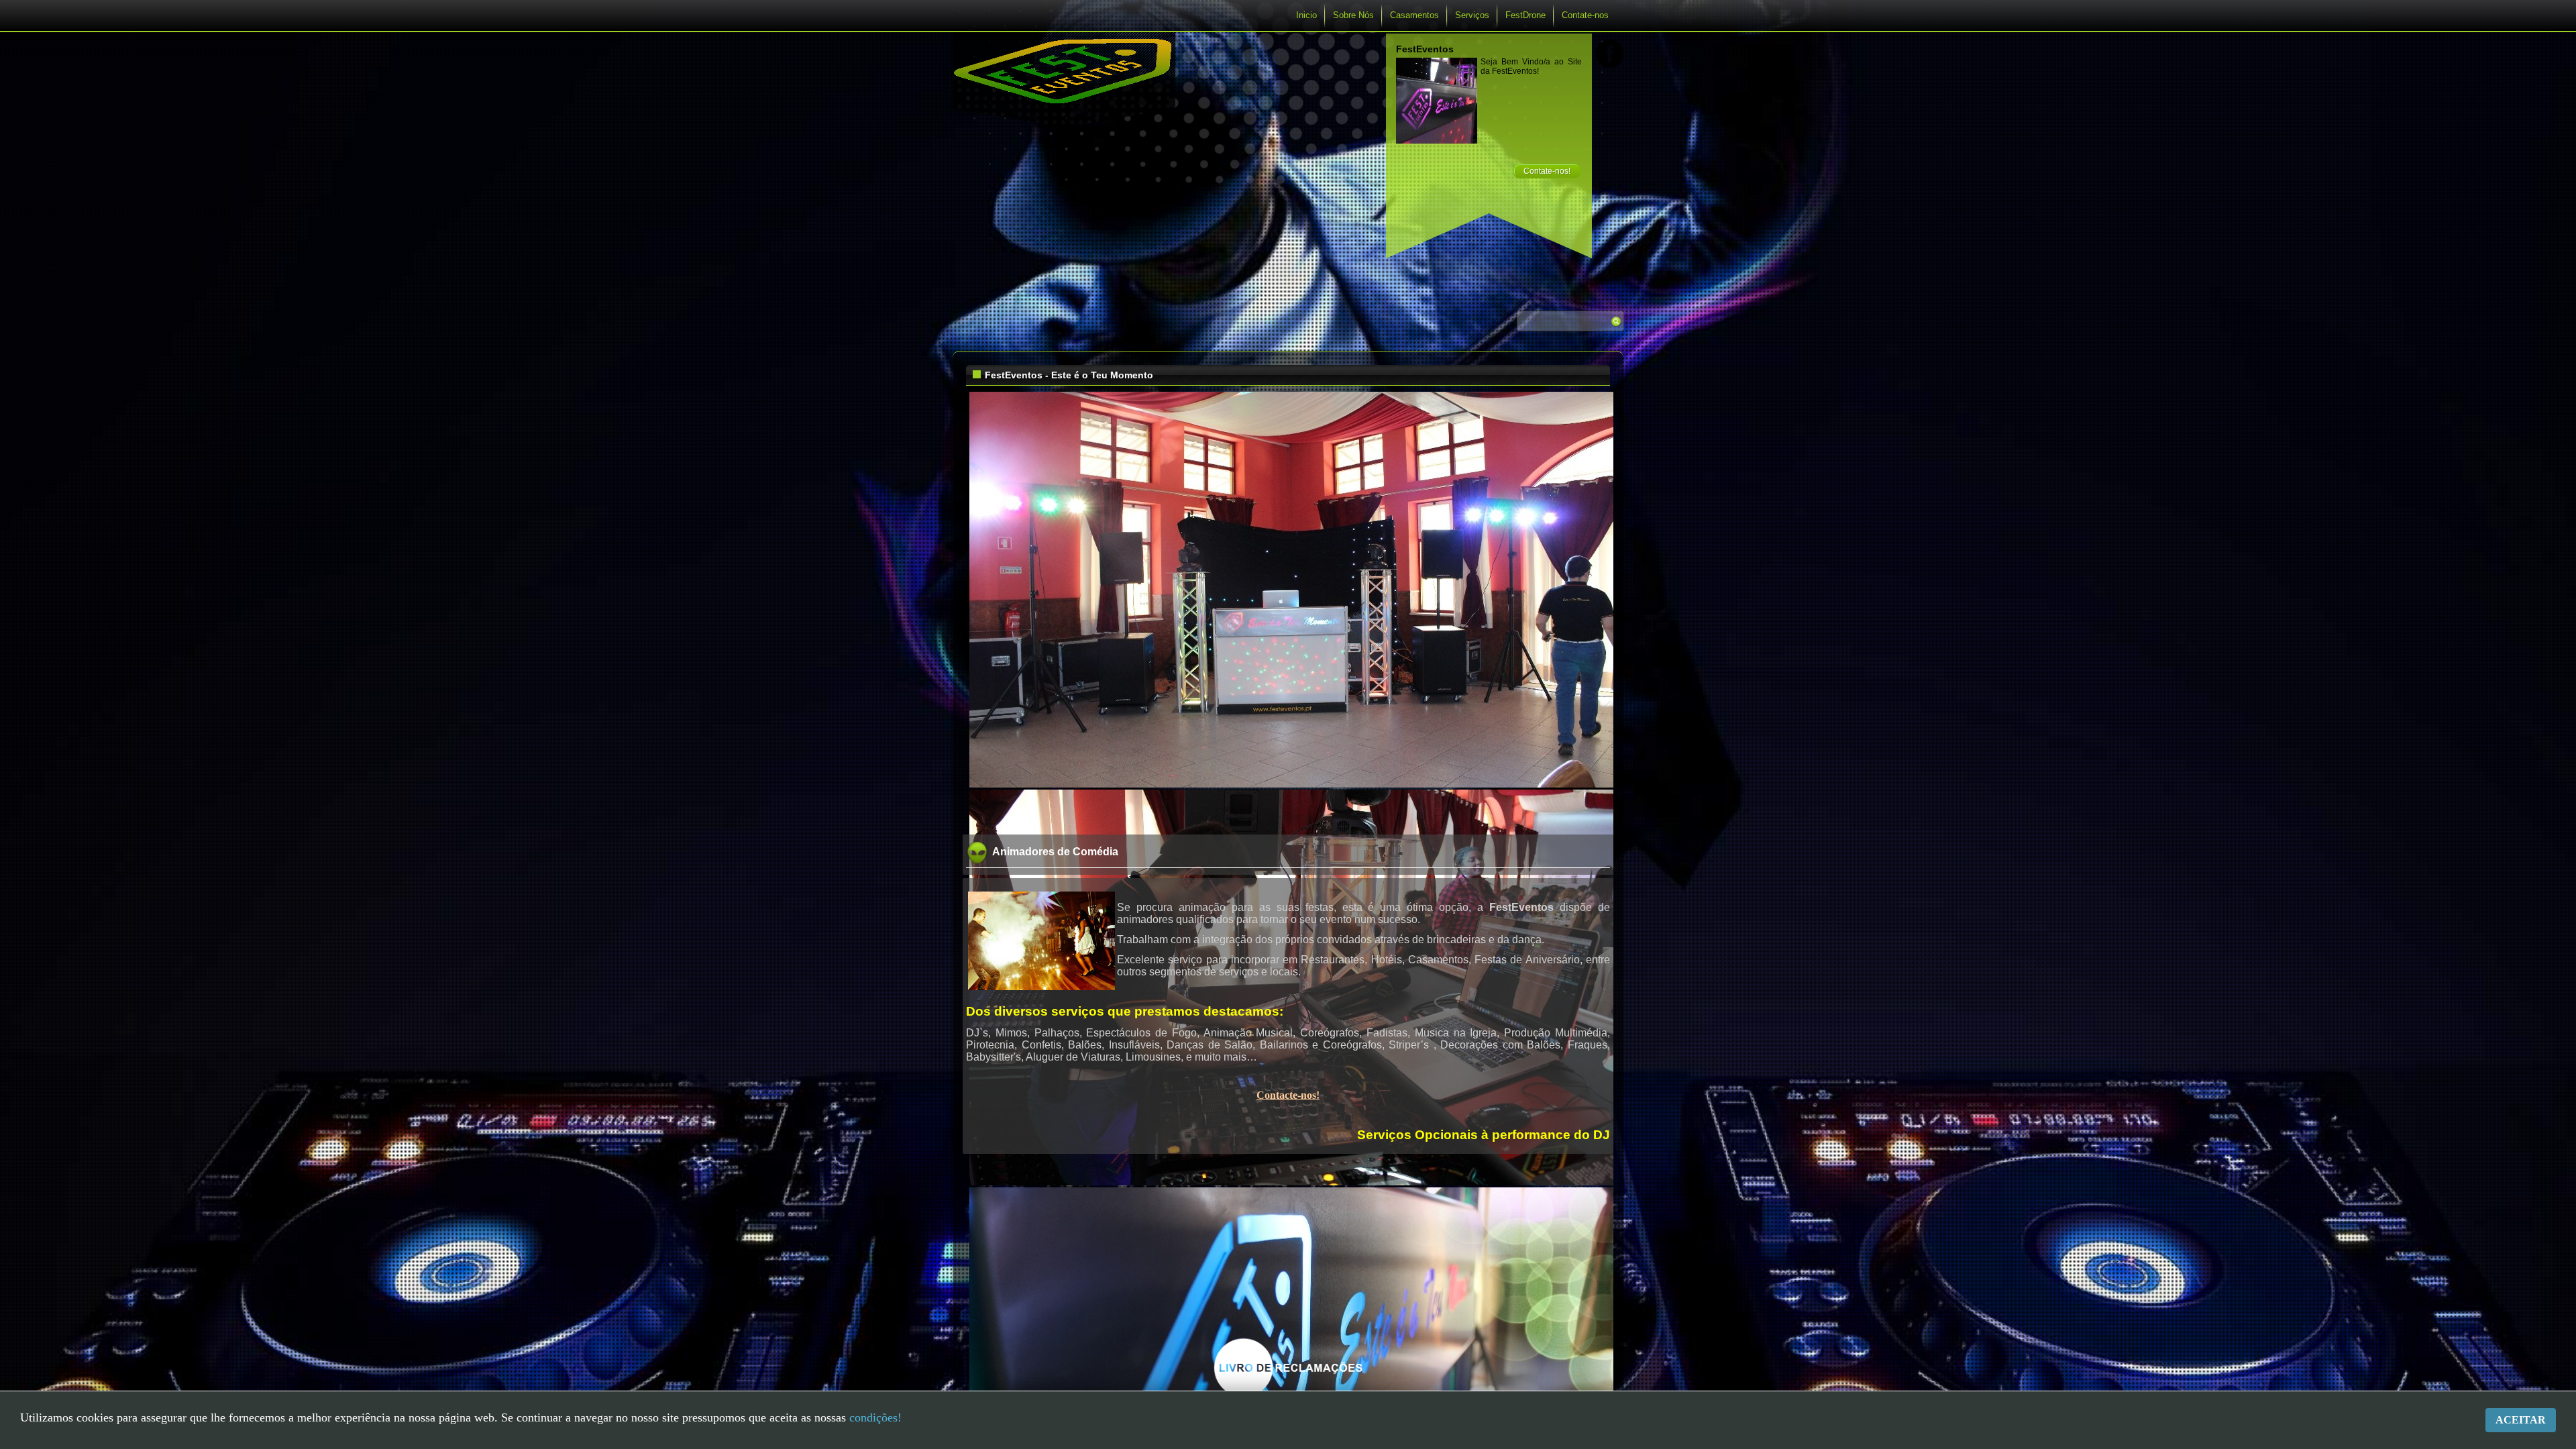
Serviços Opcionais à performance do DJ (1484, 1135)
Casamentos (1414, 15)
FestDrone (1525, 15)
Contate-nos (1585, 15)
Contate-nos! (1547, 171)
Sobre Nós (1353, 15)
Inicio (1306, 15)
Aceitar (2521, 1420)
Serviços (1472, 15)
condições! (875, 1417)
